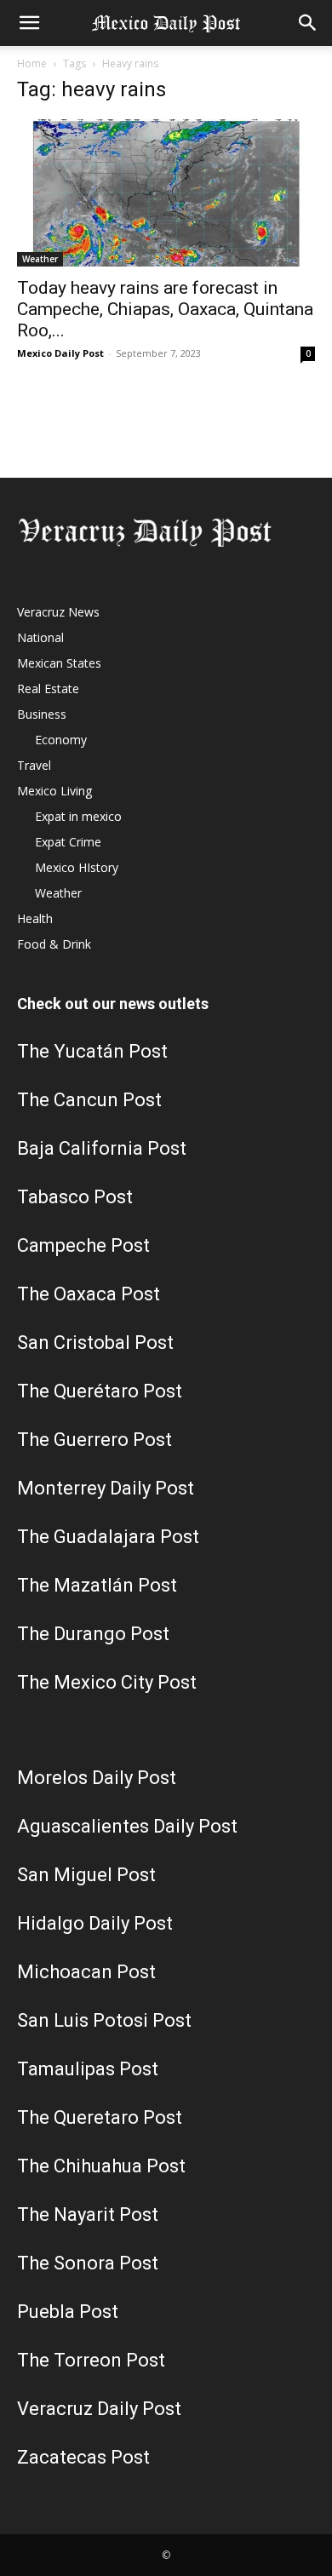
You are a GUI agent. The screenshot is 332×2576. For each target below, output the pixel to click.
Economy (61, 740)
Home (32, 63)
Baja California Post (102, 1148)
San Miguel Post (86, 1875)
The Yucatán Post (92, 1051)
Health (35, 918)
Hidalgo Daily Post (95, 1923)
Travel (34, 765)
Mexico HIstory (77, 867)
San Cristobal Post (95, 1343)
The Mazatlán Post (97, 1585)
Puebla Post (68, 2312)
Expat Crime (68, 842)
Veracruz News (58, 612)
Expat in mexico (78, 816)
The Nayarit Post (88, 2215)
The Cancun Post (89, 1100)
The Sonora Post (88, 2263)
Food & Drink (54, 944)
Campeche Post (83, 1245)
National (40, 637)
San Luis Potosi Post (104, 2020)
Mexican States (59, 663)
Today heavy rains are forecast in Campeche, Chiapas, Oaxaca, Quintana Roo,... (165, 309)
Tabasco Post (75, 1197)
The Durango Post (93, 1634)
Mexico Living (54, 791)
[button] (29, 23)
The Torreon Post (91, 2360)
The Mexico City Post (107, 1682)
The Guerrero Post (94, 1440)
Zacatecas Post (83, 2457)
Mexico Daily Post (60, 353)
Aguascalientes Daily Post (127, 1826)
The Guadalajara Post (108, 1537)
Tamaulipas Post (88, 2069)
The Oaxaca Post (89, 1294)
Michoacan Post (86, 1972)
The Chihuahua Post (101, 2166)
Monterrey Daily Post (106, 1488)
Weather (40, 259)
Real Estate (48, 688)
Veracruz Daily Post (99, 2409)
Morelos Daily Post (97, 1778)
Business (42, 714)
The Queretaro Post (100, 2117)
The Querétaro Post (100, 1391)
